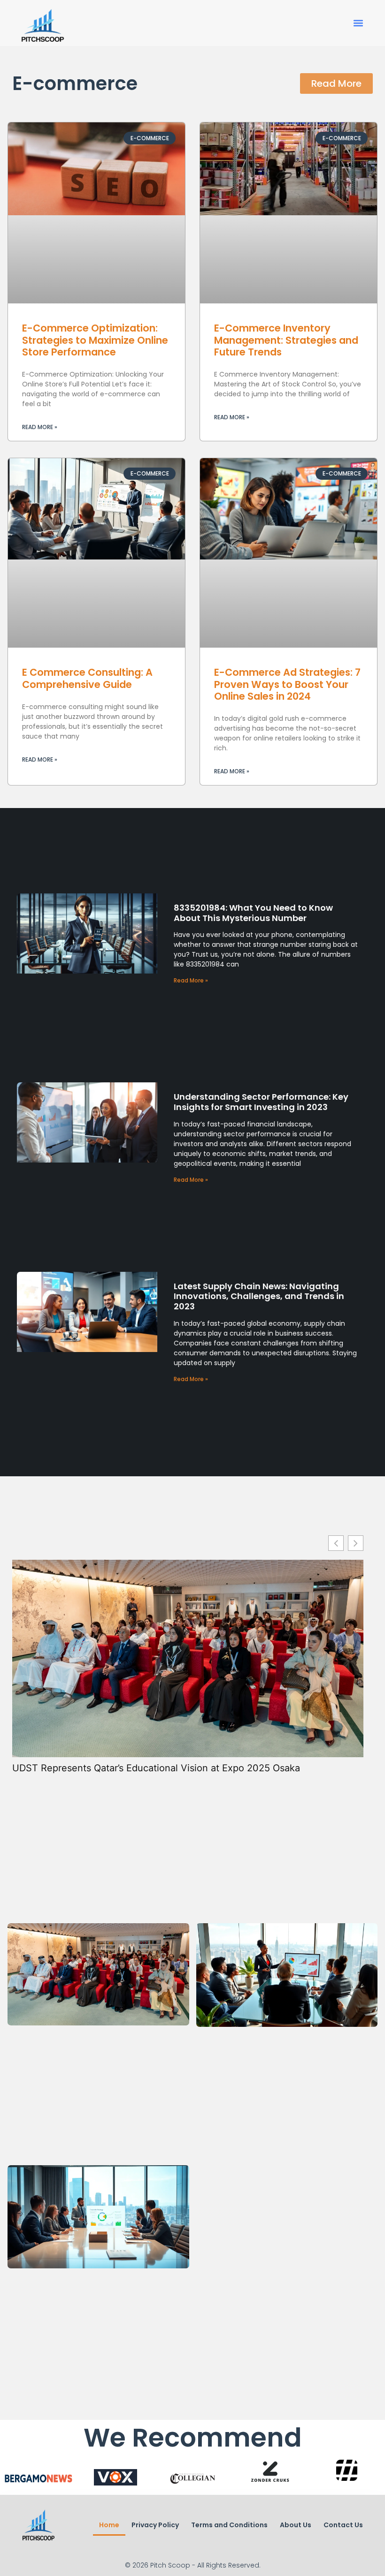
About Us (296, 2525)
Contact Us (343, 2525)
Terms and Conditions (229, 2525)
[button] (358, 23)
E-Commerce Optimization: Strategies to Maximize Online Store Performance (95, 340)
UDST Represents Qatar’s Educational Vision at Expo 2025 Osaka (156, 1768)
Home (109, 2525)
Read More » (40, 427)
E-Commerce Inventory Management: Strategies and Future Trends (286, 340)
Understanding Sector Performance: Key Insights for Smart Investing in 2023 (261, 1102)
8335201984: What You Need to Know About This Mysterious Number (253, 913)
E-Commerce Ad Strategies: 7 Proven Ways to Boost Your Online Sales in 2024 (287, 684)
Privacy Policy (155, 2525)
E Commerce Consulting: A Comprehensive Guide (87, 678)
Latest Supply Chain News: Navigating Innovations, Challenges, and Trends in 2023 (259, 1296)
